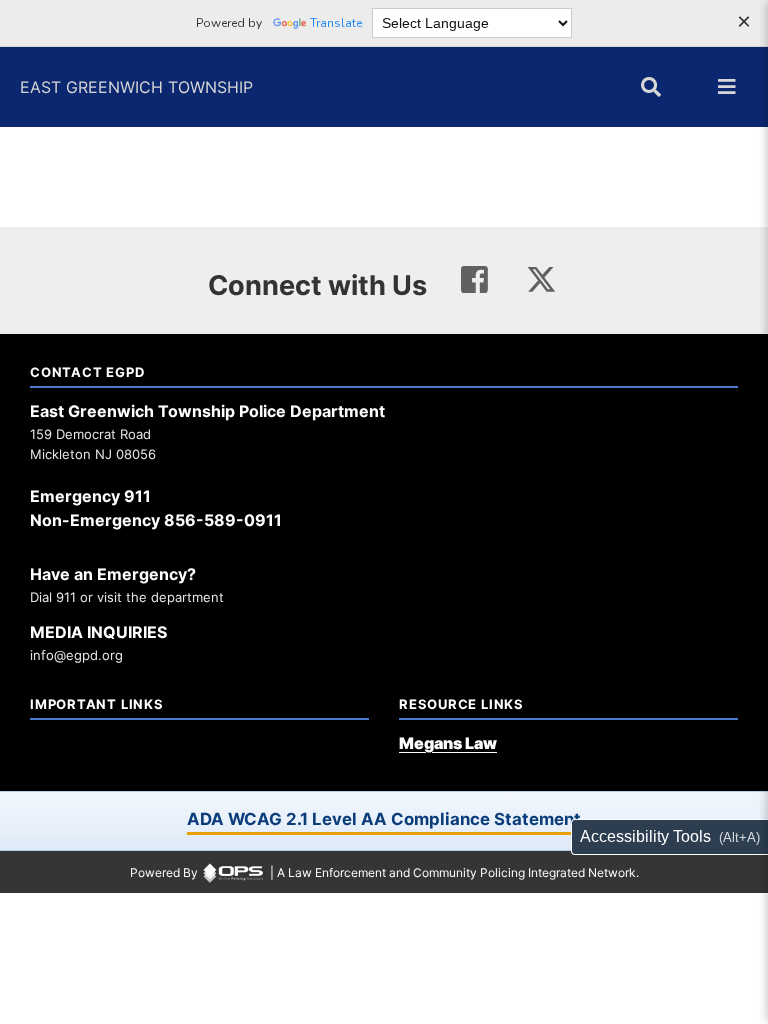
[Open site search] (651, 87)
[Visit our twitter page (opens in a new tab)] (541, 276)
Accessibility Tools (645, 836)
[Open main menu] (727, 87)
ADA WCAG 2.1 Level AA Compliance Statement (384, 819)
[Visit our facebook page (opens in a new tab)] (474, 280)
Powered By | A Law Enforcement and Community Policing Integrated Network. (384, 872)
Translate (336, 23)
